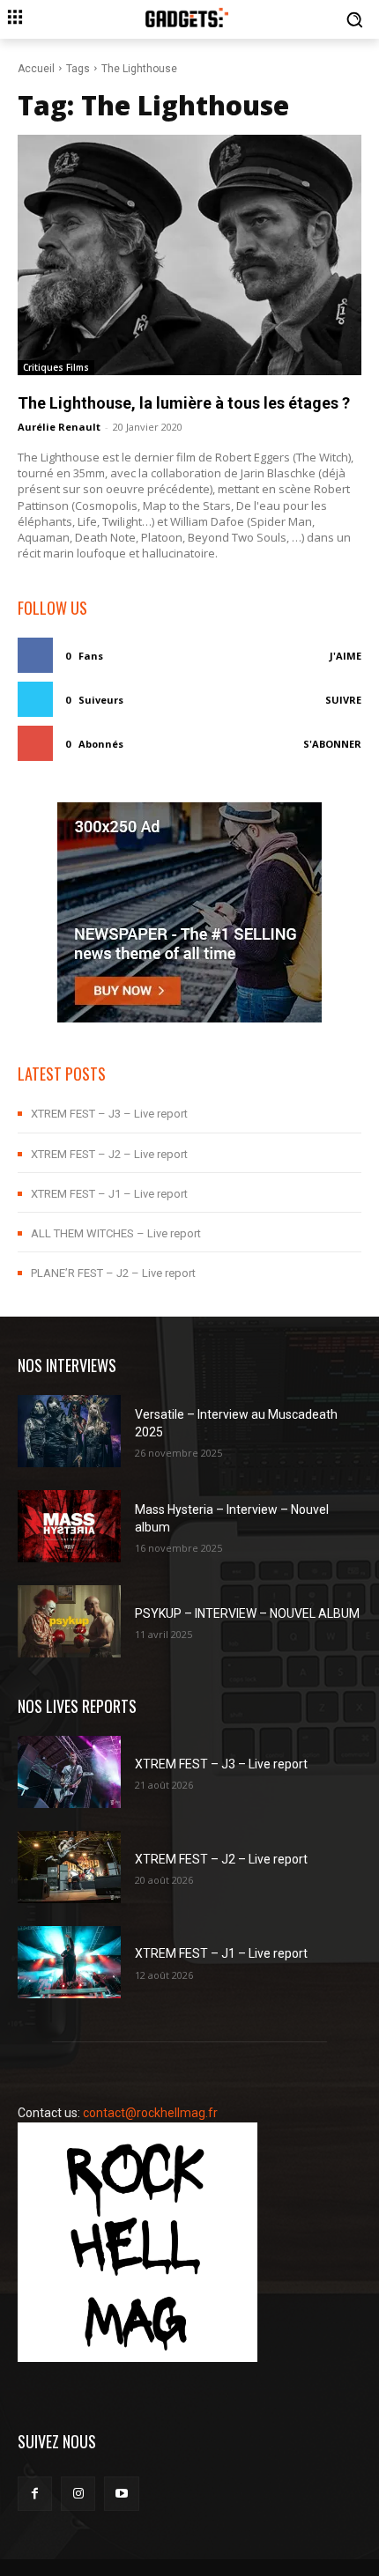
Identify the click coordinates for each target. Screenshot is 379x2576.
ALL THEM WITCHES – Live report (116, 1233)
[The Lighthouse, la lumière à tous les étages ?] (189, 255)
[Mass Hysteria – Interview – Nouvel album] (69, 1526)
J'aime (346, 656)
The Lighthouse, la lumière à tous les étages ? (184, 403)
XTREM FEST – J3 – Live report (109, 1114)
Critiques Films (56, 367)
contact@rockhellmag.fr (150, 2113)
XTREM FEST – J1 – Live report (109, 1194)
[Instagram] (78, 2494)
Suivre (343, 700)
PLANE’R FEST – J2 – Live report (113, 1273)
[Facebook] (35, 2494)
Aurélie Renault (59, 427)
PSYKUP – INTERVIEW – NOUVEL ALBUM (247, 1613)
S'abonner (332, 744)
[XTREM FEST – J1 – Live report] (69, 1962)
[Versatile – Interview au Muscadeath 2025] (69, 1431)
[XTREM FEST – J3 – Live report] (69, 1772)
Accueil (36, 69)
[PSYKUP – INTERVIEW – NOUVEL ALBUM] (69, 1621)
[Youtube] (121, 2494)
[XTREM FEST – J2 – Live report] (69, 1867)
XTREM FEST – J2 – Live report (109, 1154)
